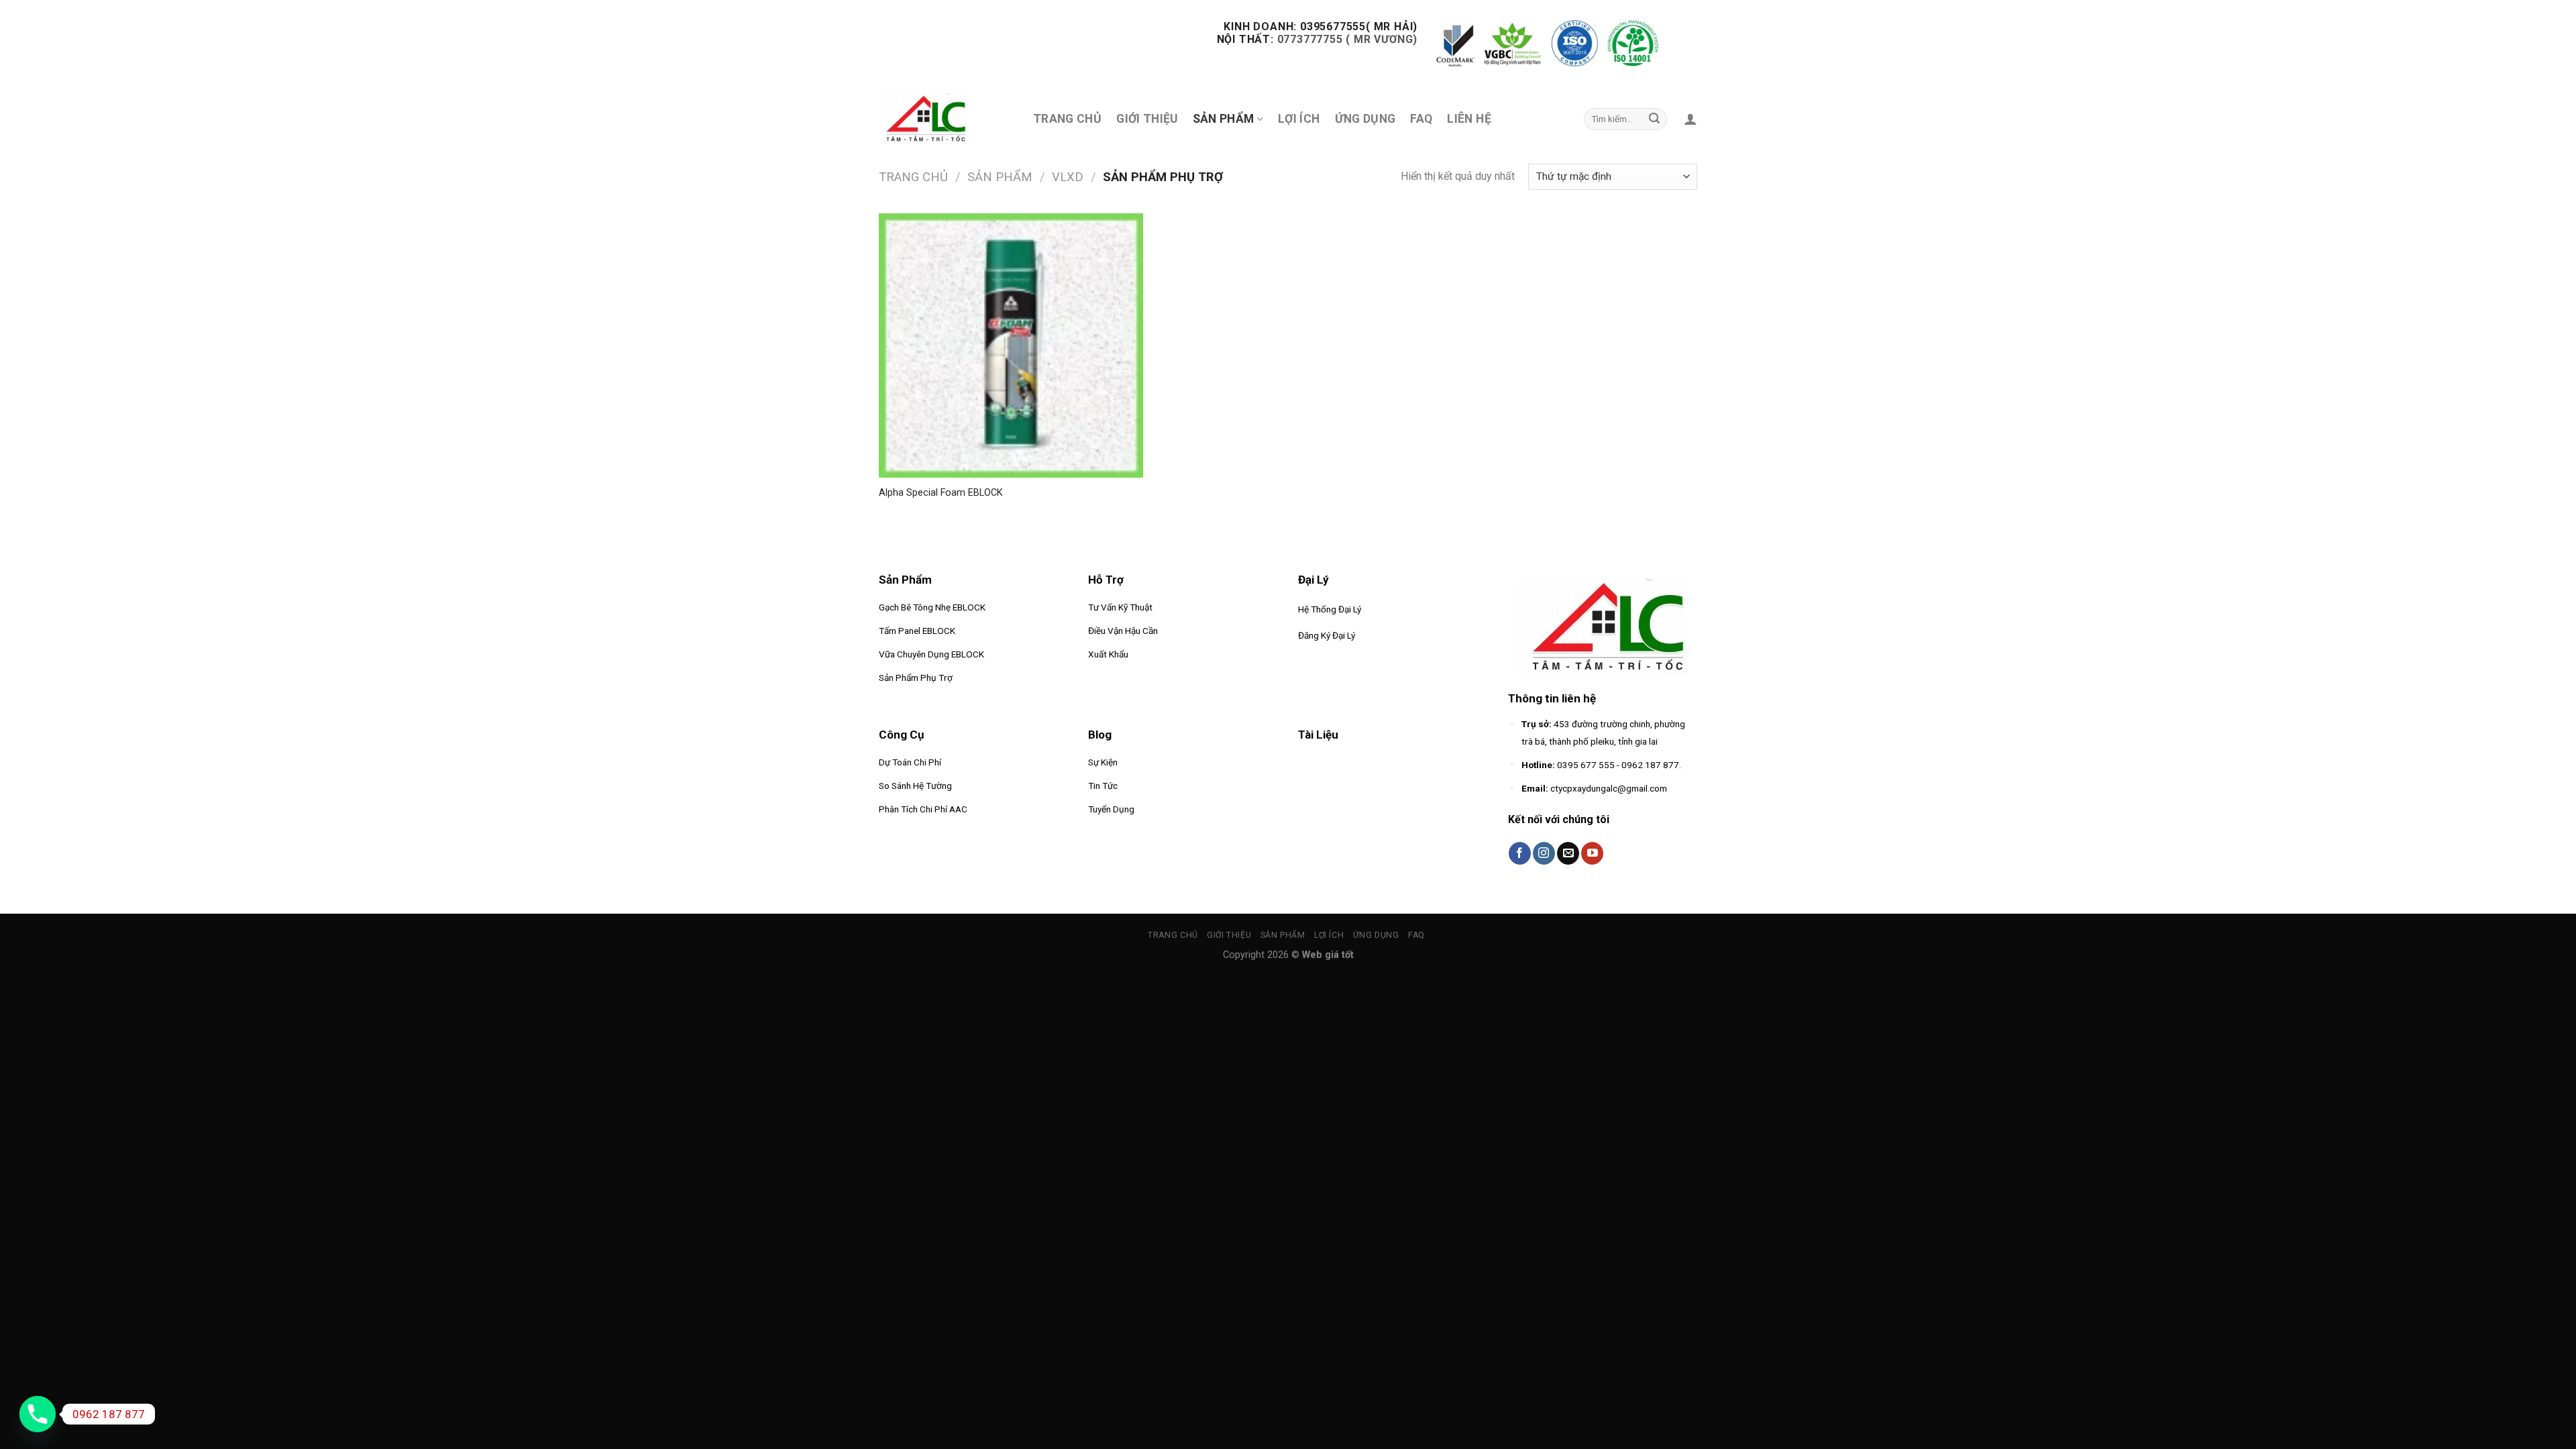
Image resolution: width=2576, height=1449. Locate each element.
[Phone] (38, 1414)
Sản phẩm (1000, 177)
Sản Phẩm (1224, 119)
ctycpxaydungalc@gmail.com (1609, 788)
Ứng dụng (1365, 119)
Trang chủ (1067, 119)
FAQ (1421, 119)
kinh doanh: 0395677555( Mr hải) (1320, 26)
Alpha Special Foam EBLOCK (941, 493)
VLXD (1068, 177)
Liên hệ (1469, 119)
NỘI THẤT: (1245, 39)
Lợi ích (1299, 119)
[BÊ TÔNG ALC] (932, 119)
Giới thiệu (1147, 119)
